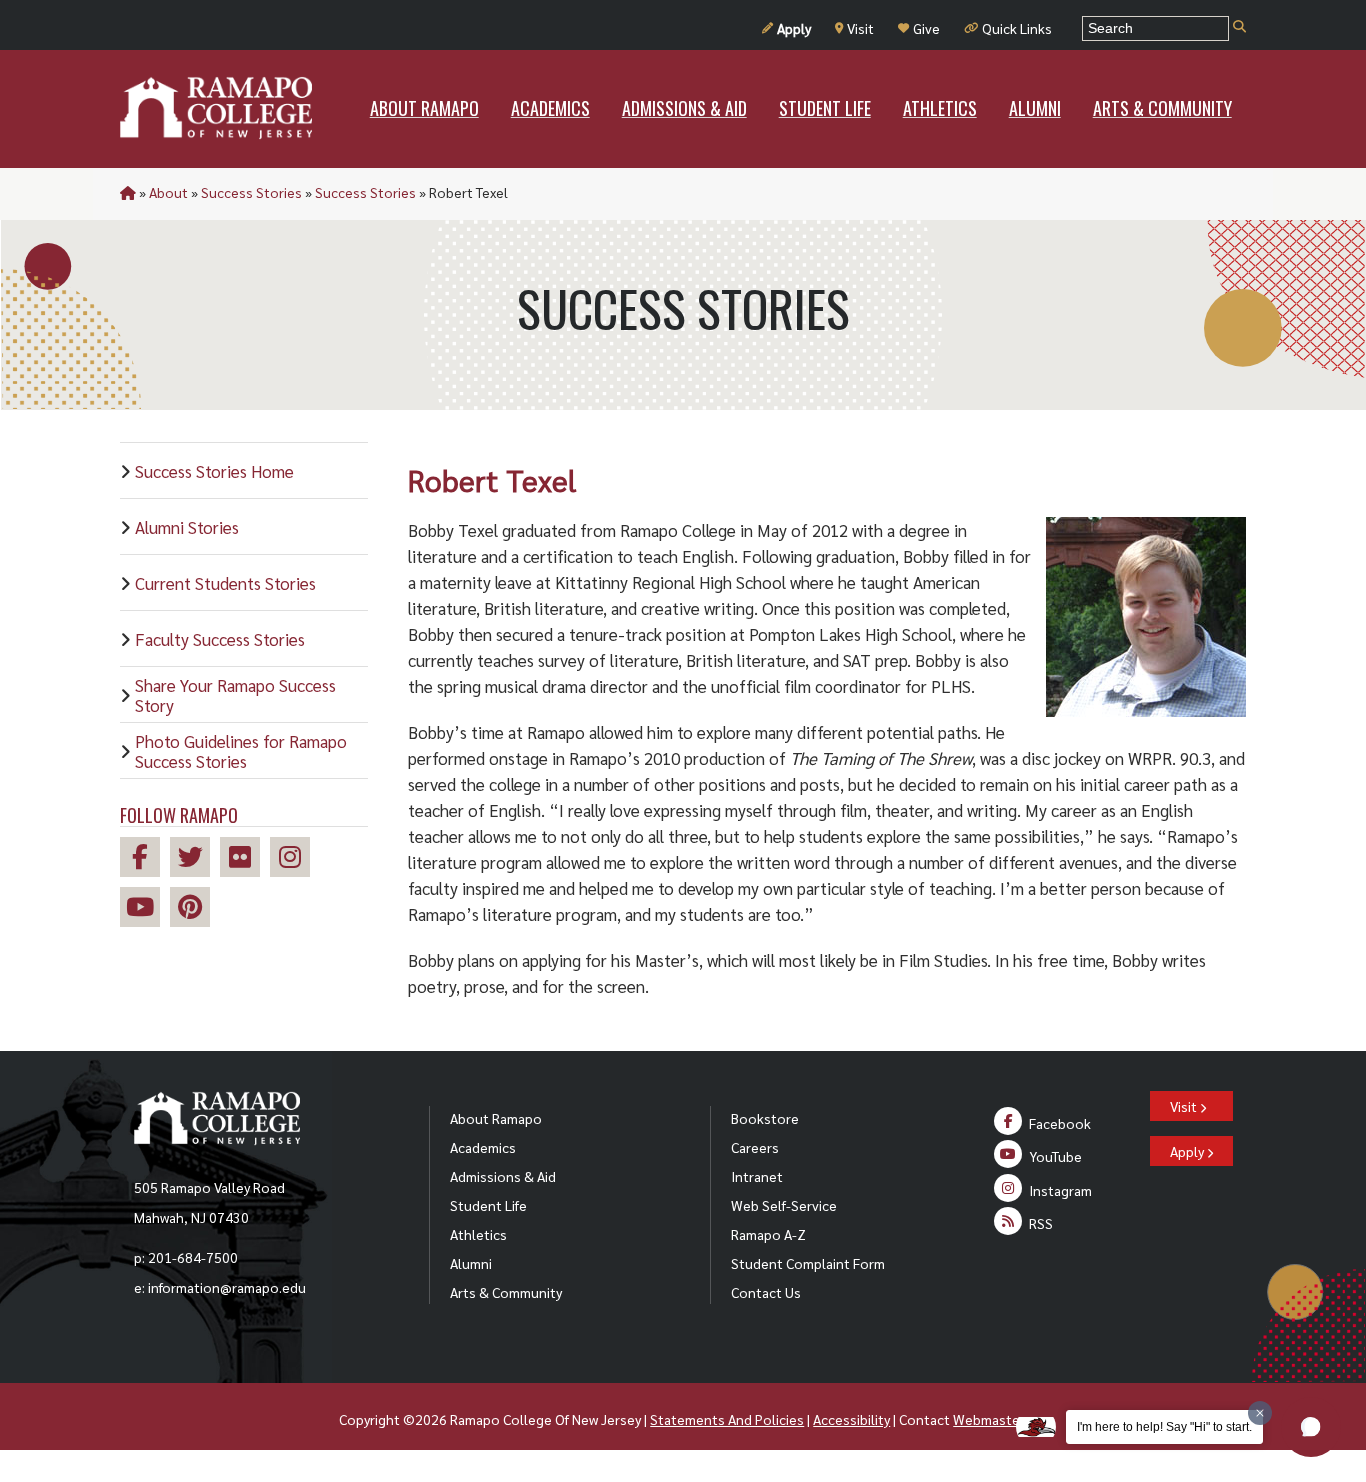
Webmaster (988, 1419)
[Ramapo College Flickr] (245, 859)
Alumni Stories (187, 527)
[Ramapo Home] (216, 108)
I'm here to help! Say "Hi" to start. (1164, 1427)
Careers (755, 1147)
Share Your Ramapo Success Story (235, 695)
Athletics (478, 1234)
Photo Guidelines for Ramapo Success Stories (241, 751)
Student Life (488, 1205)
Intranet (757, 1176)
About (168, 192)
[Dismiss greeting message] (1260, 1413)
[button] (1311, 1427)
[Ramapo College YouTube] (145, 909)
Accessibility (851, 1419)
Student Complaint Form (808, 1263)
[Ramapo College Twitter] (195, 859)
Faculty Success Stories (220, 639)
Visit (860, 28)
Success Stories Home (214, 471)
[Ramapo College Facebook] (145, 859)
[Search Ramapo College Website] (1239, 27)
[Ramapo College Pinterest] (195, 909)
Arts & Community (506, 1292)
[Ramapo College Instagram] (295, 859)
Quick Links (1017, 28)
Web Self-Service (784, 1205)
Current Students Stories (225, 583)
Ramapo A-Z (768, 1234)
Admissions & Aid (503, 1176)
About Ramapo (496, 1118)
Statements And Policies (727, 1419)
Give (926, 28)
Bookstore (765, 1118)
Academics (483, 1147)
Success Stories (251, 192)
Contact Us (766, 1292)
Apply (794, 28)
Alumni (471, 1263)
